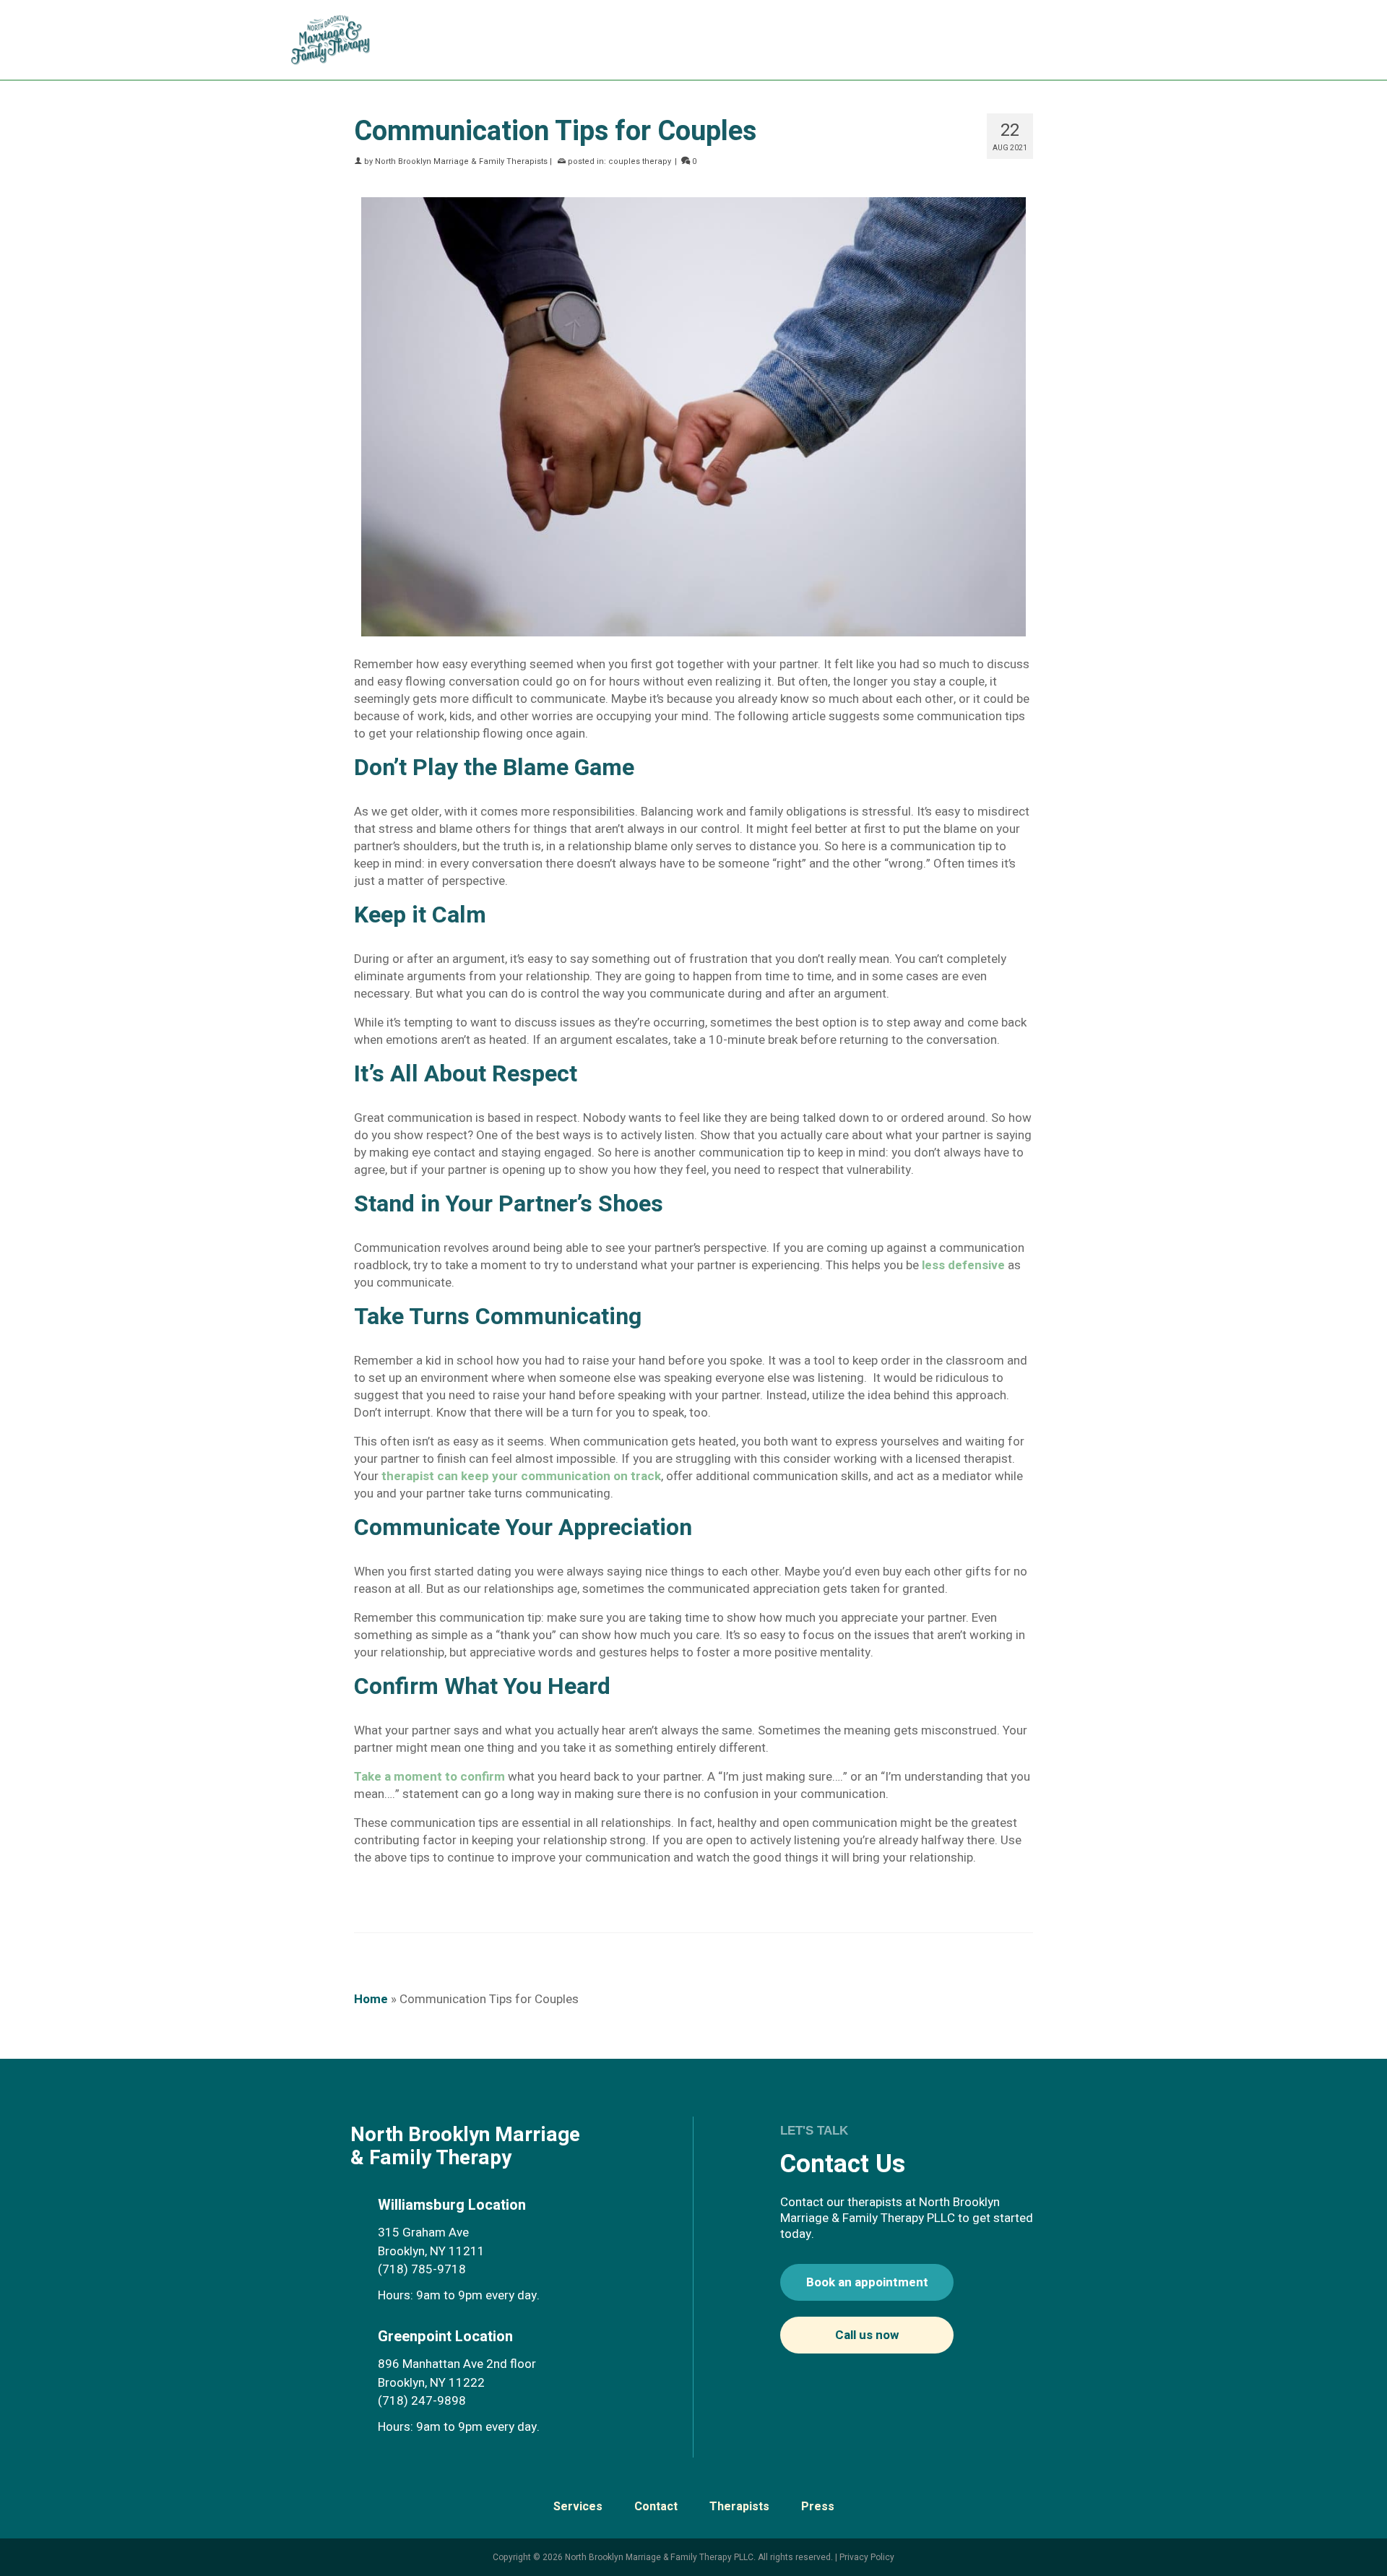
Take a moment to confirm (429, 1777)
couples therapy (640, 161)
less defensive (963, 1265)
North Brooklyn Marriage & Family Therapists (461, 161)
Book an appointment (867, 2282)
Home (371, 1999)
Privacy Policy (867, 2557)
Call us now (867, 2335)
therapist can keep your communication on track (521, 1476)
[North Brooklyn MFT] (338, 40)
